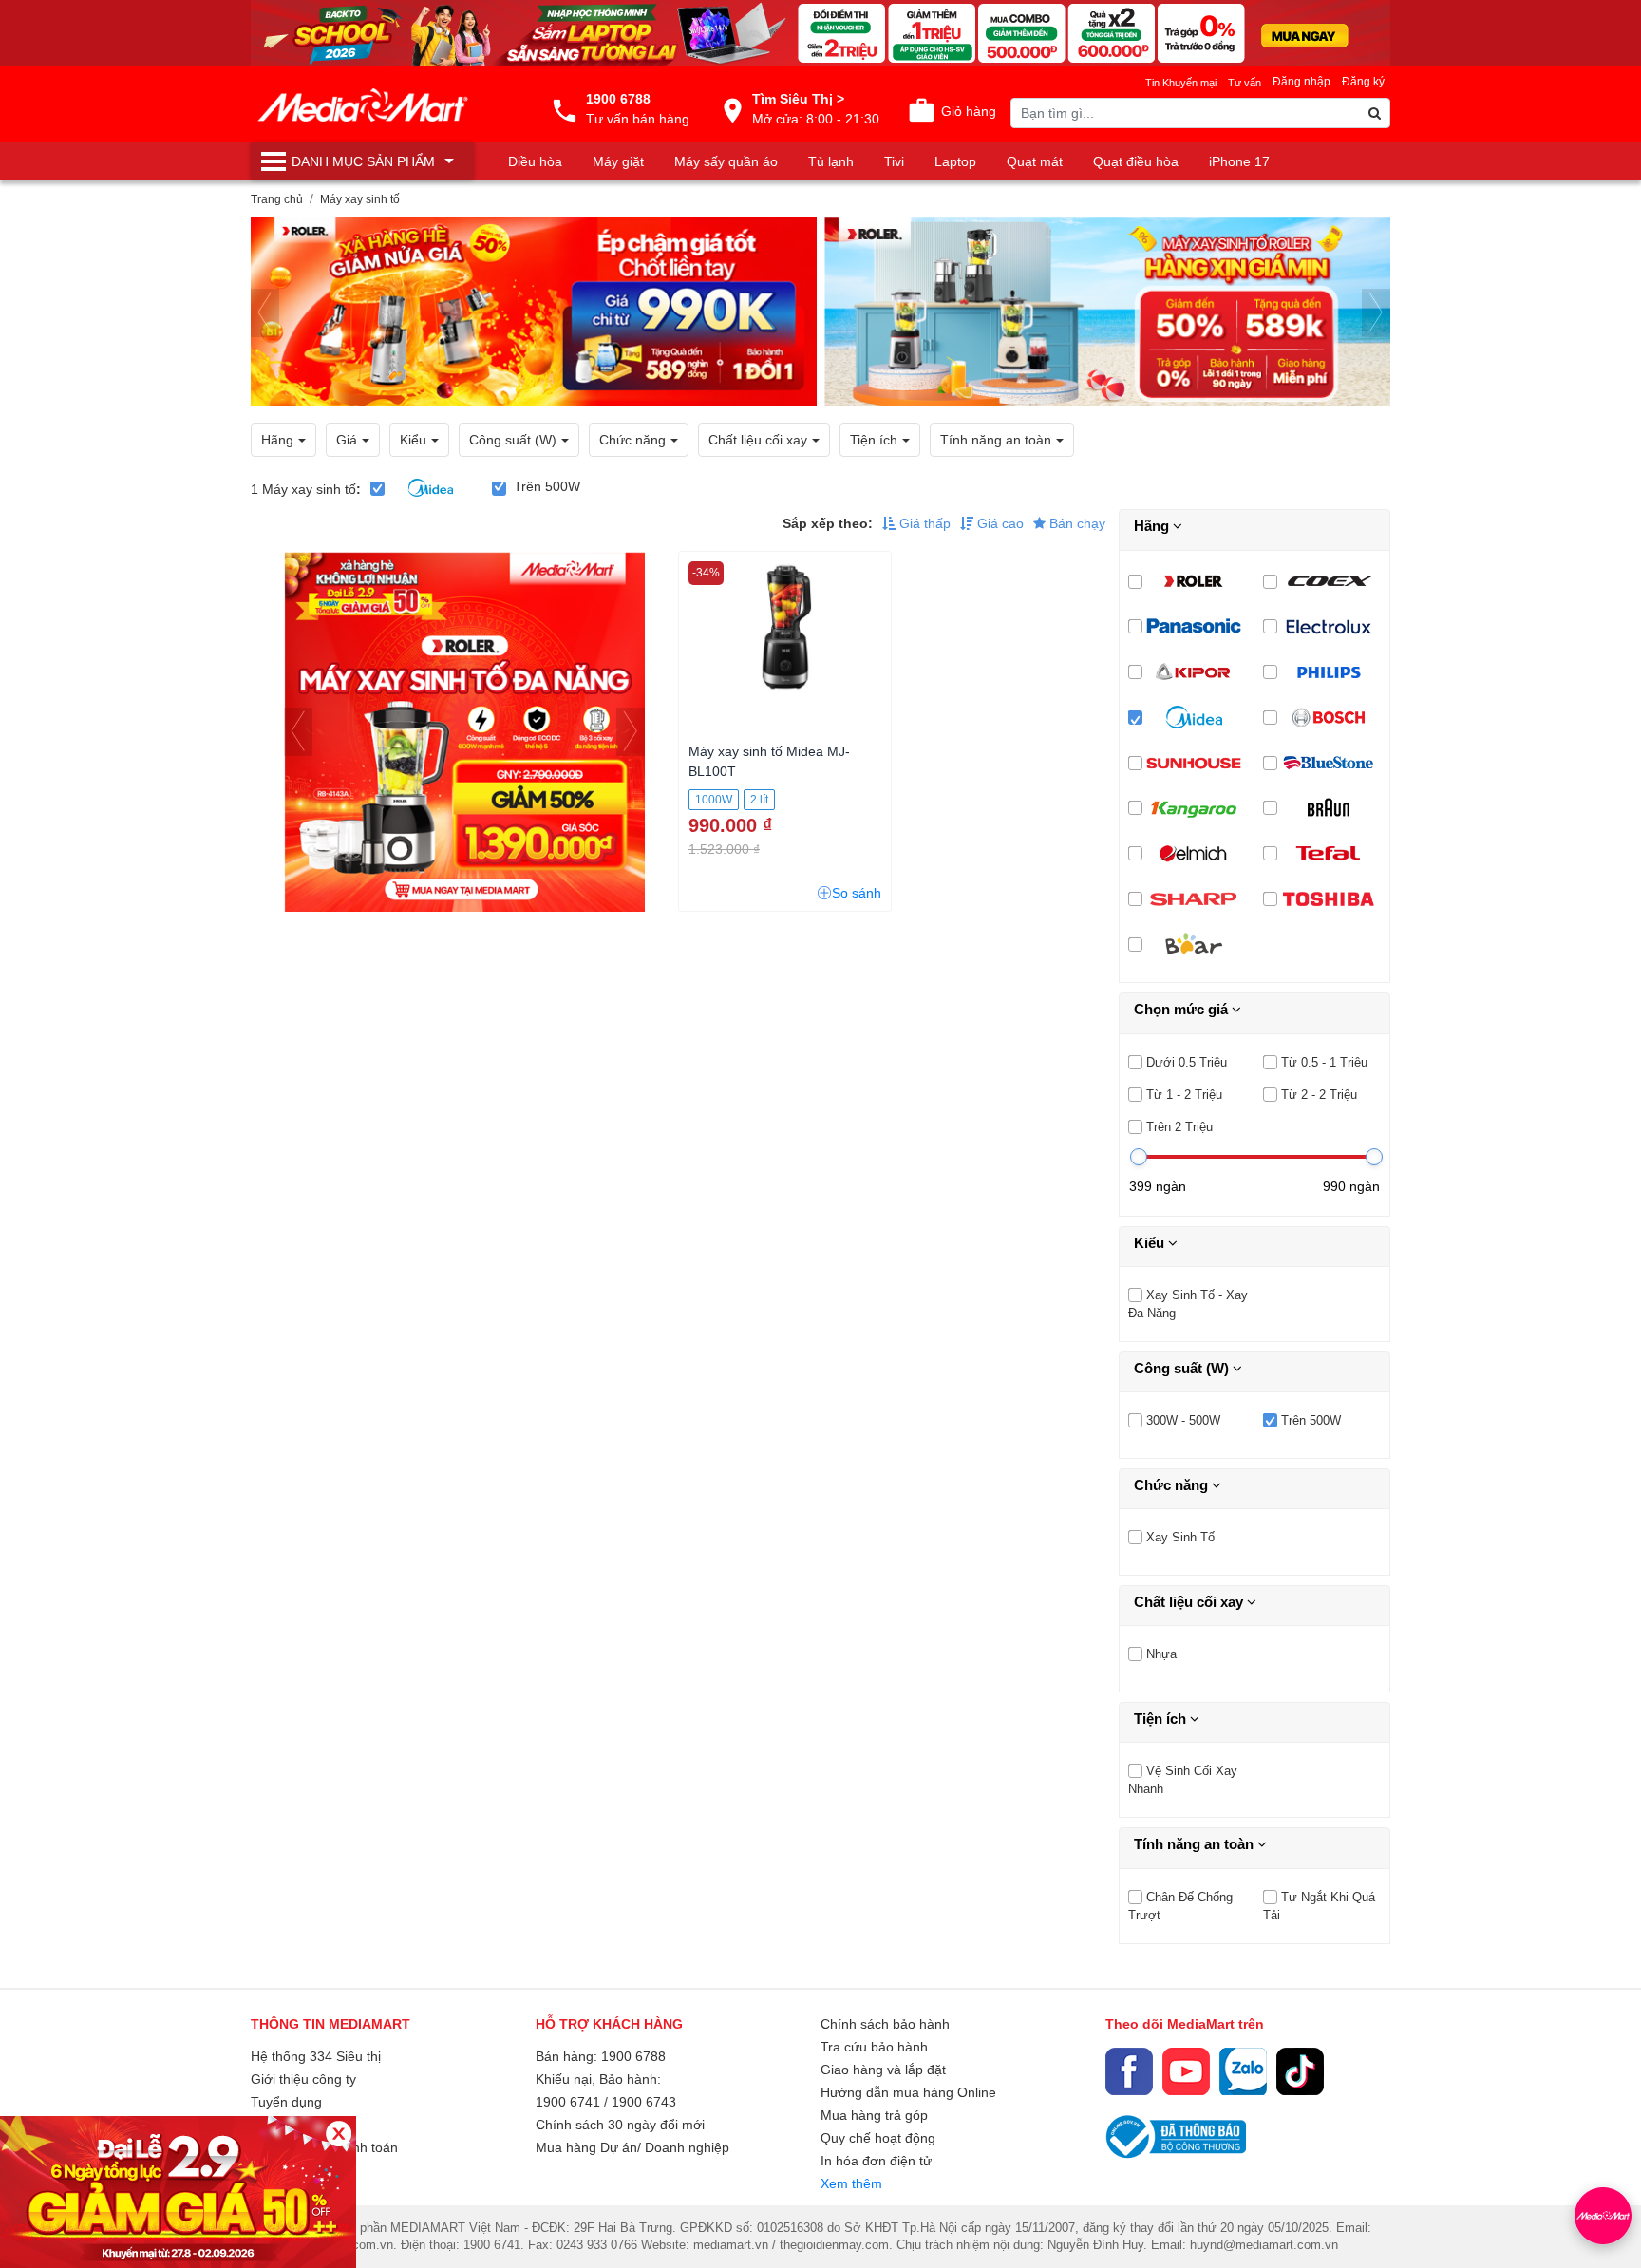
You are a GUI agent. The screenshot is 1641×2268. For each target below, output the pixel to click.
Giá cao (999, 523)
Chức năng (1173, 1485)
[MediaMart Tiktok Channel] (1300, 2071)
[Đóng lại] (339, 2134)
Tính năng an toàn (1196, 1844)
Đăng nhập (1301, 82)
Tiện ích (1162, 1719)
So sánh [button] (857, 893)
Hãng (1153, 526)
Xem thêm (851, 2183)
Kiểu (1151, 1243)
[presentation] (265, 313)
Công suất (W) (1183, 1368)
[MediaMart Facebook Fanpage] (1129, 2071)
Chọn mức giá (1183, 1009)
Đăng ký (1363, 82)
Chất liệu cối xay (1190, 1602)
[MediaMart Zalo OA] (1243, 2071)
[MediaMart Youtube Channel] (1186, 2071)
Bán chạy (1075, 523)
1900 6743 (644, 2102)
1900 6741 (568, 2102)
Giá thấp (923, 523)
